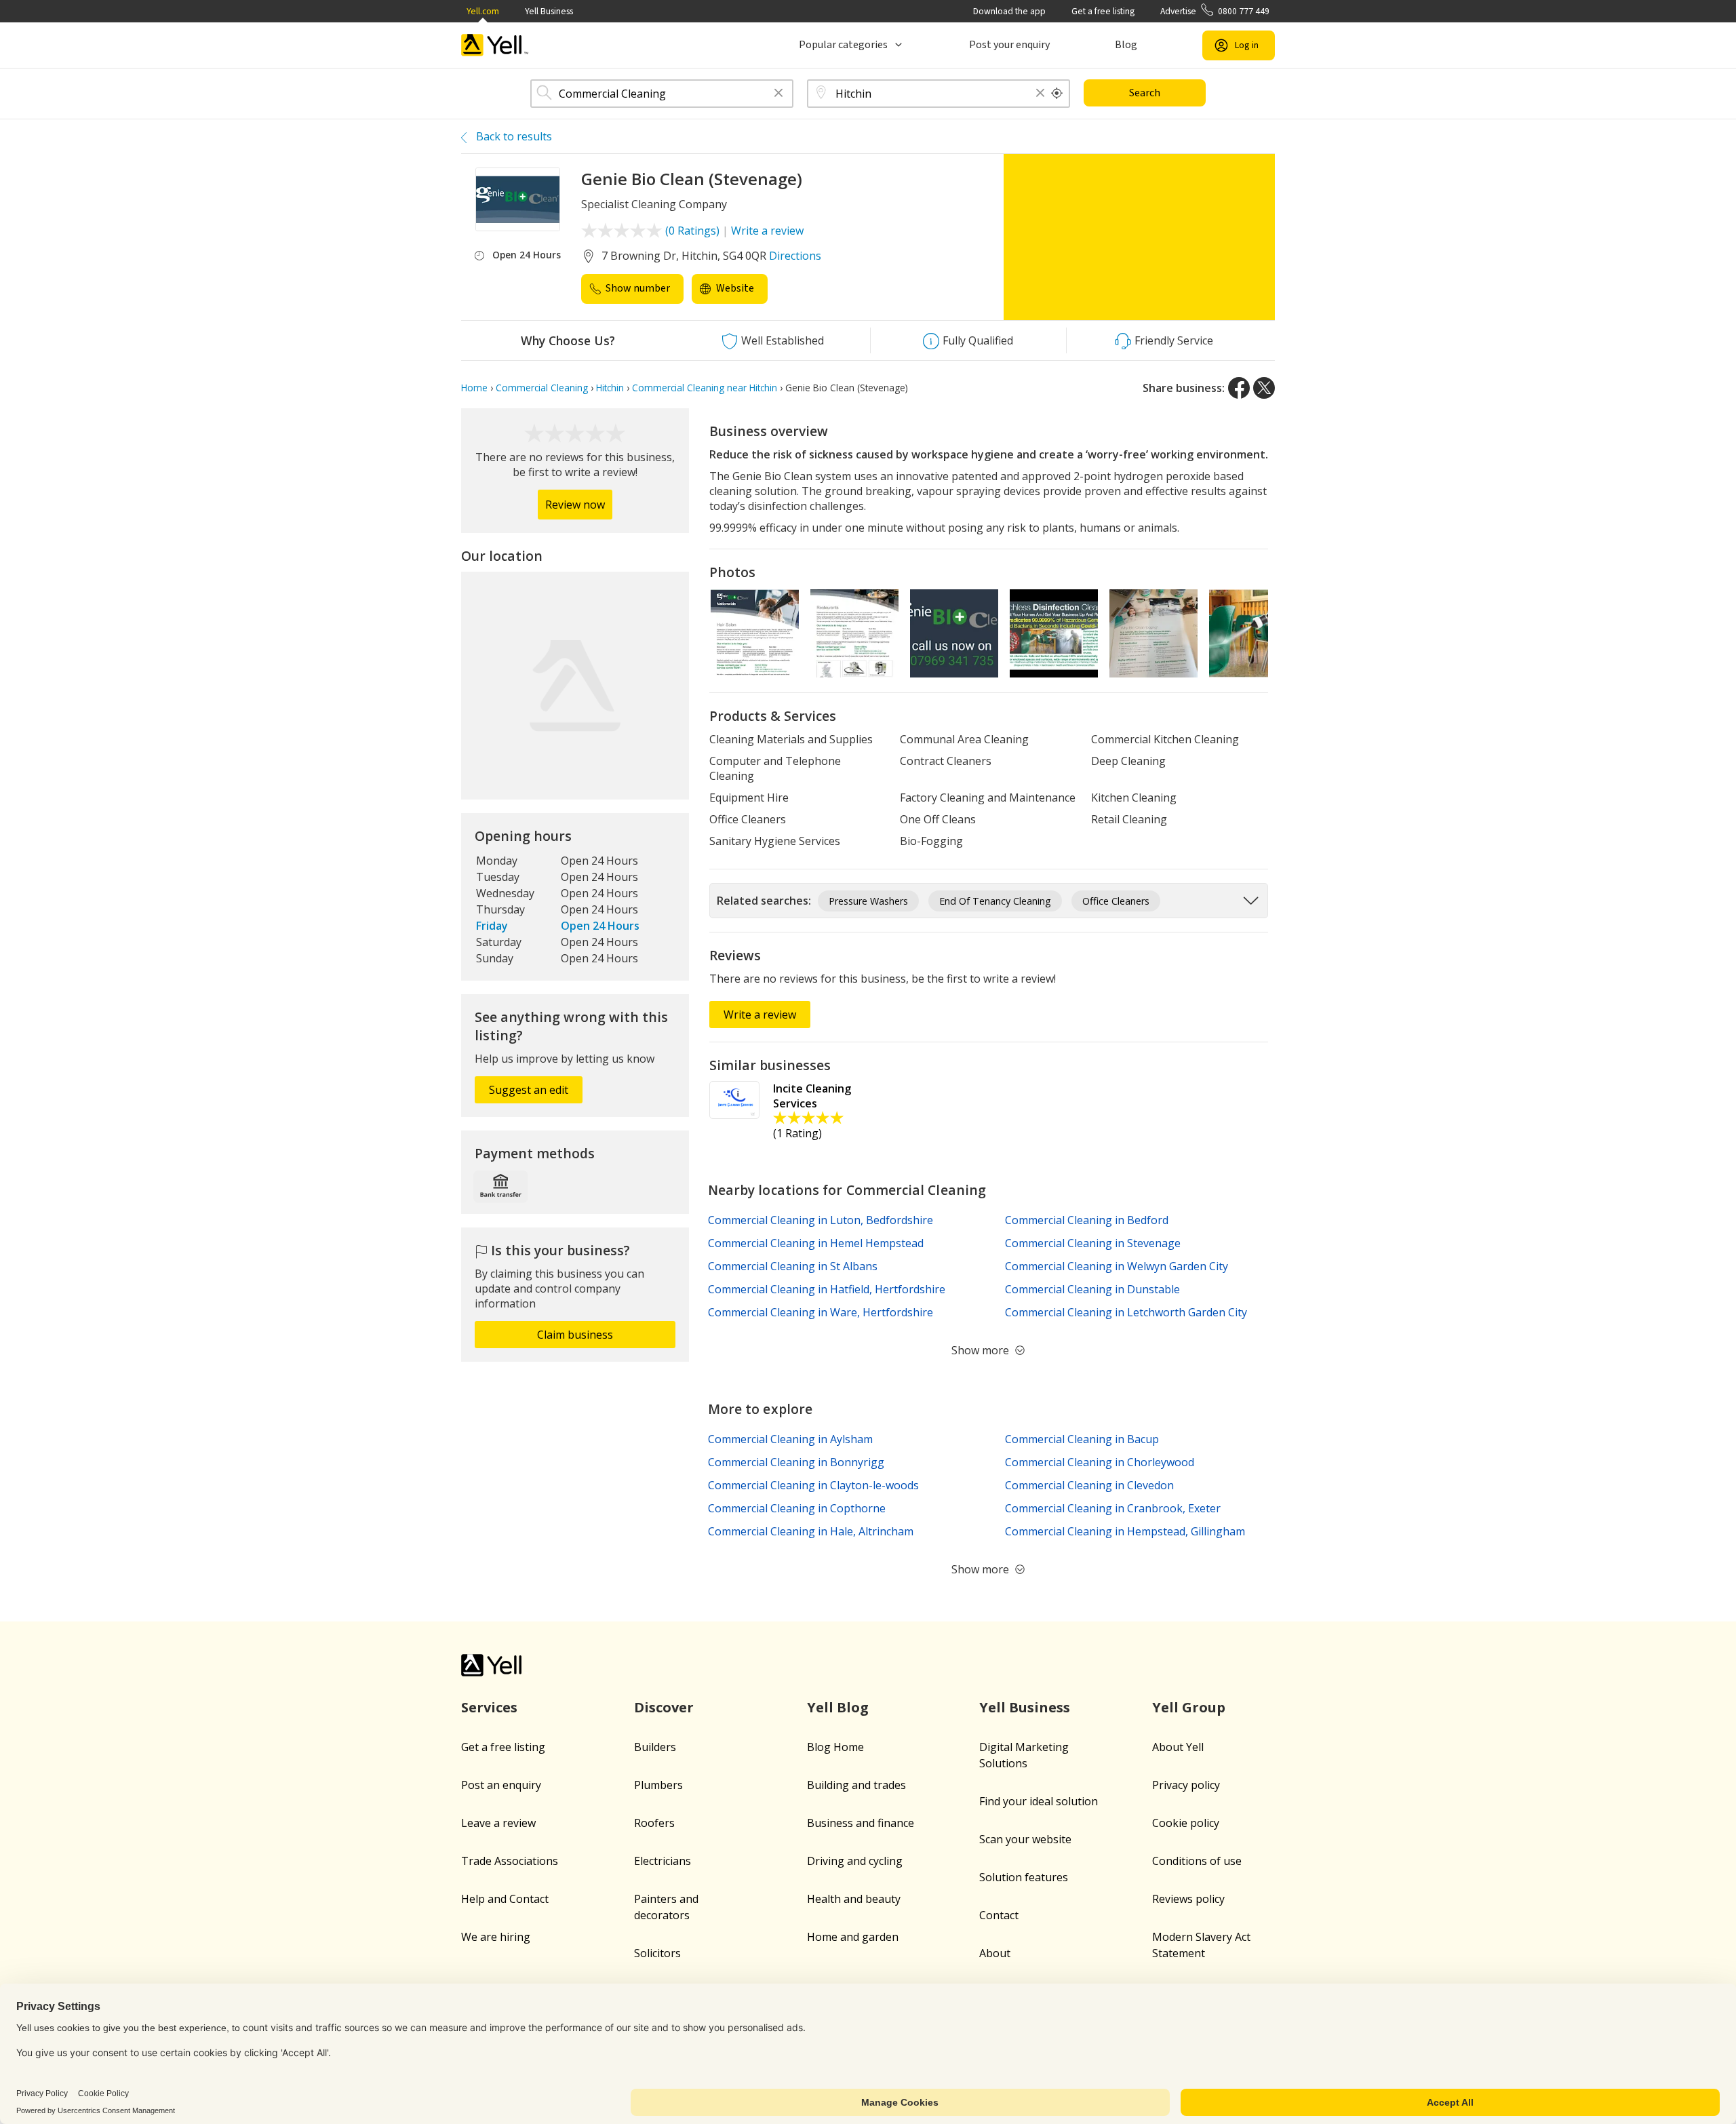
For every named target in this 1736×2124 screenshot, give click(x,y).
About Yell (1178, 1747)
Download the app (1009, 11)
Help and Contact (505, 1899)
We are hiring (496, 1937)
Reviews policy (1188, 1899)
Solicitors (657, 1953)
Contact (999, 1915)
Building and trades (856, 1785)
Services (489, 1707)
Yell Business (549, 11)
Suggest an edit (529, 1090)
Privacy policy (1186, 1785)
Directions (795, 256)
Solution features (1024, 1877)
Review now (575, 505)
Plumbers (658, 1785)
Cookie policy (1186, 1823)
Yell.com (483, 11)
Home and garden (853, 1937)
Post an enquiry (501, 1785)
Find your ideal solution (1039, 1801)
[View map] (575, 686)
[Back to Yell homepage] (495, 45)
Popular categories (843, 45)
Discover (664, 1707)
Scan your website (1025, 1839)
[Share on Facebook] (1239, 388)
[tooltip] (1057, 94)
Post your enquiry (1009, 45)
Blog (1126, 45)
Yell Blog (838, 1707)
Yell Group (1189, 1707)
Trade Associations (510, 1861)
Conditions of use (1197, 1861)
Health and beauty (854, 1899)
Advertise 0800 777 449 (1215, 11)
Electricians (663, 1861)
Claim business (575, 1335)
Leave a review (498, 1823)
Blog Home (835, 1747)
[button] (778, 94)
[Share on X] (1264, 388)
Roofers (654, 1823)
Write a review (767, 231)
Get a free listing (1103, 11)
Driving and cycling (855, 1861)
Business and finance (861, 1823)
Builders (655, 1747)
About (995, 1953)
